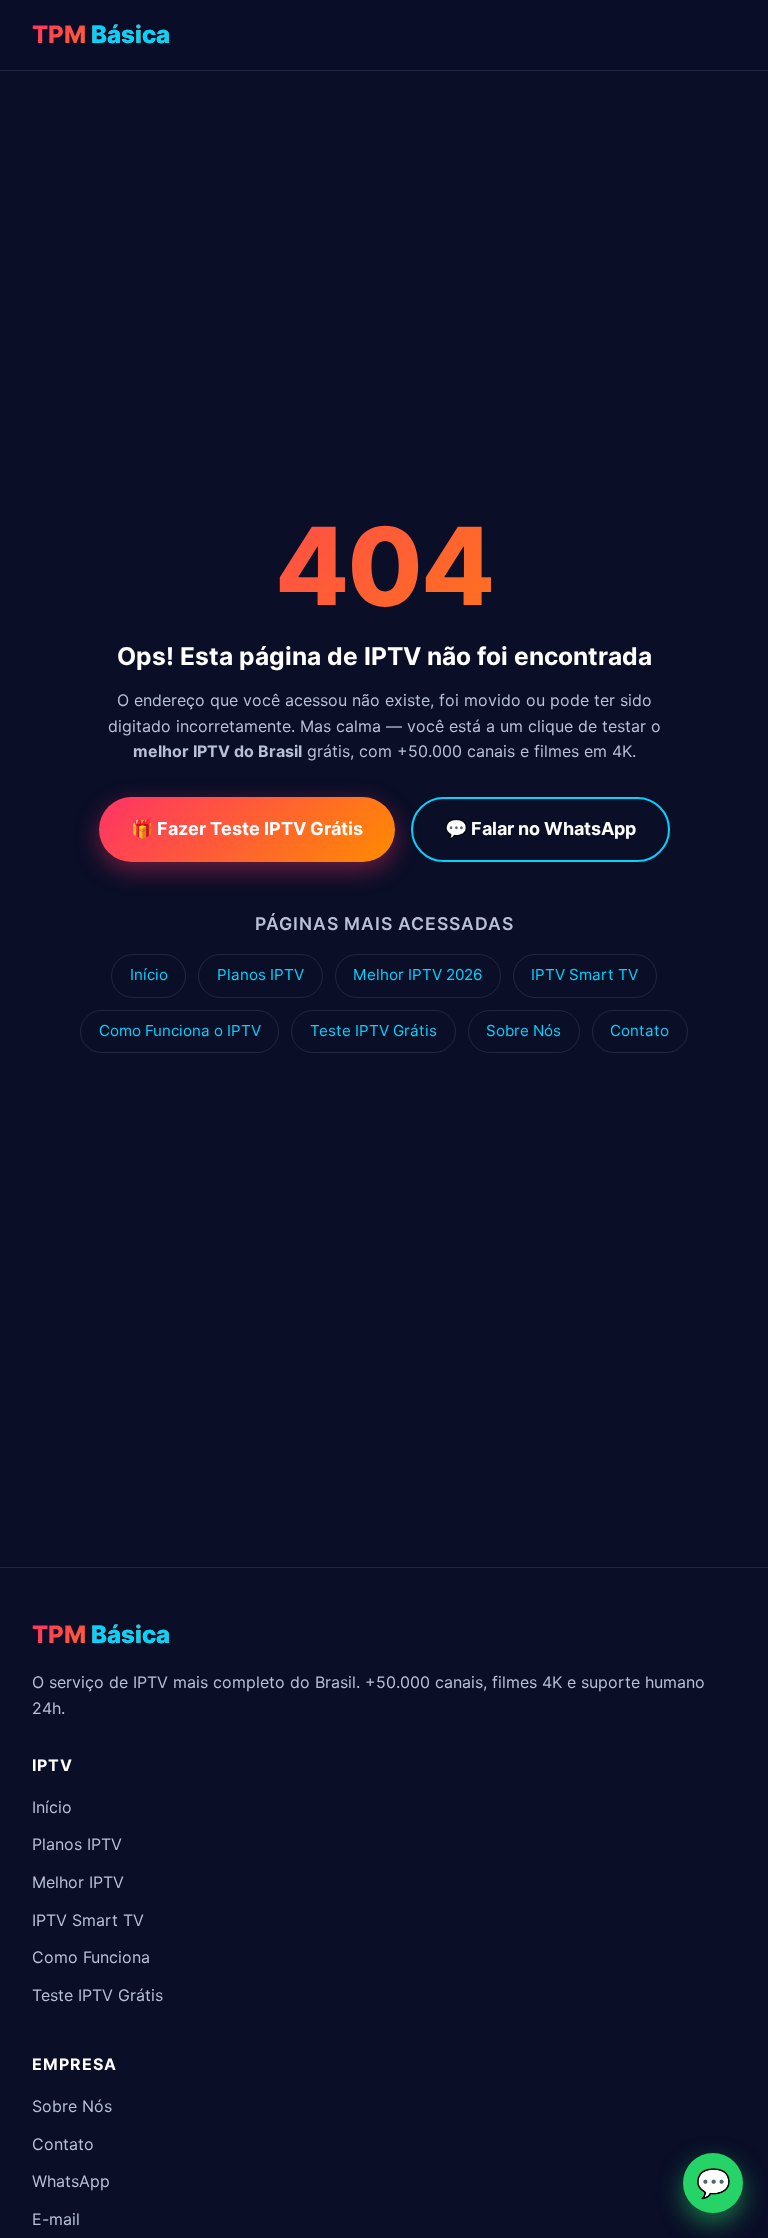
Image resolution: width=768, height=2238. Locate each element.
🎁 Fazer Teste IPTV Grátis (247, 828)
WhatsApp (71, 2181)
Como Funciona (91, 1957)
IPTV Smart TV (584, 974)
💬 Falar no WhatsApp (540, 828)
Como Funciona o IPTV (180, 1030)
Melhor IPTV (78, 1882)
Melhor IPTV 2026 (417, 974)
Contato (639, 1030)
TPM (101, 34)
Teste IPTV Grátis (373, 1030)
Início (149, 974)
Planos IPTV (260, 974)
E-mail (56, 2219)
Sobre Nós (523, 1030)
